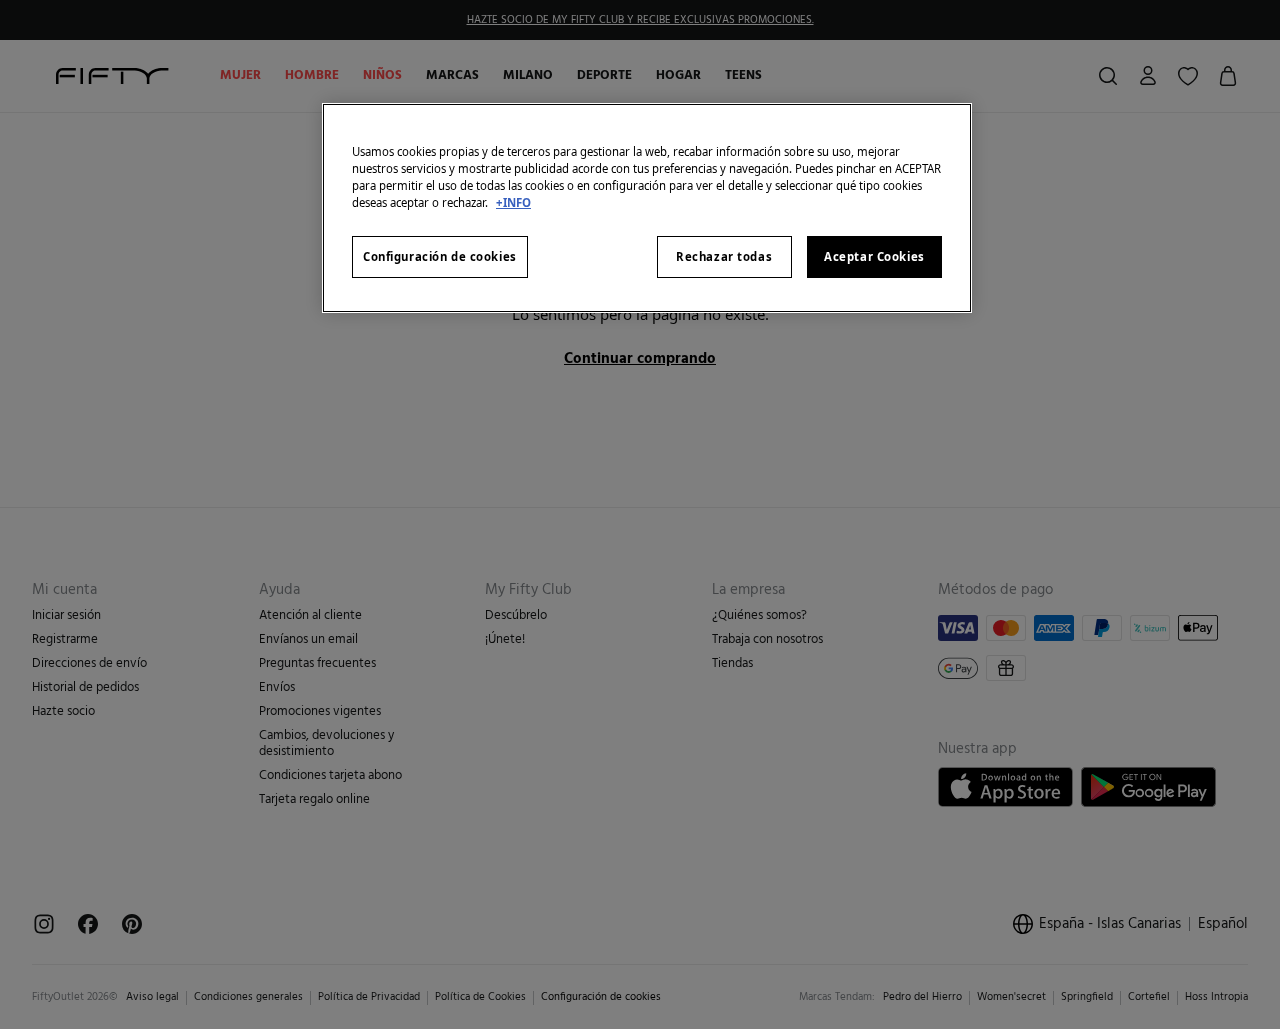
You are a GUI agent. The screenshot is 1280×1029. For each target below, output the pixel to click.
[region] (647, 208)
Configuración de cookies (440, 256)
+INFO (513, 202)
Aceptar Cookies (874, 256)
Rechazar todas (724, 256)
